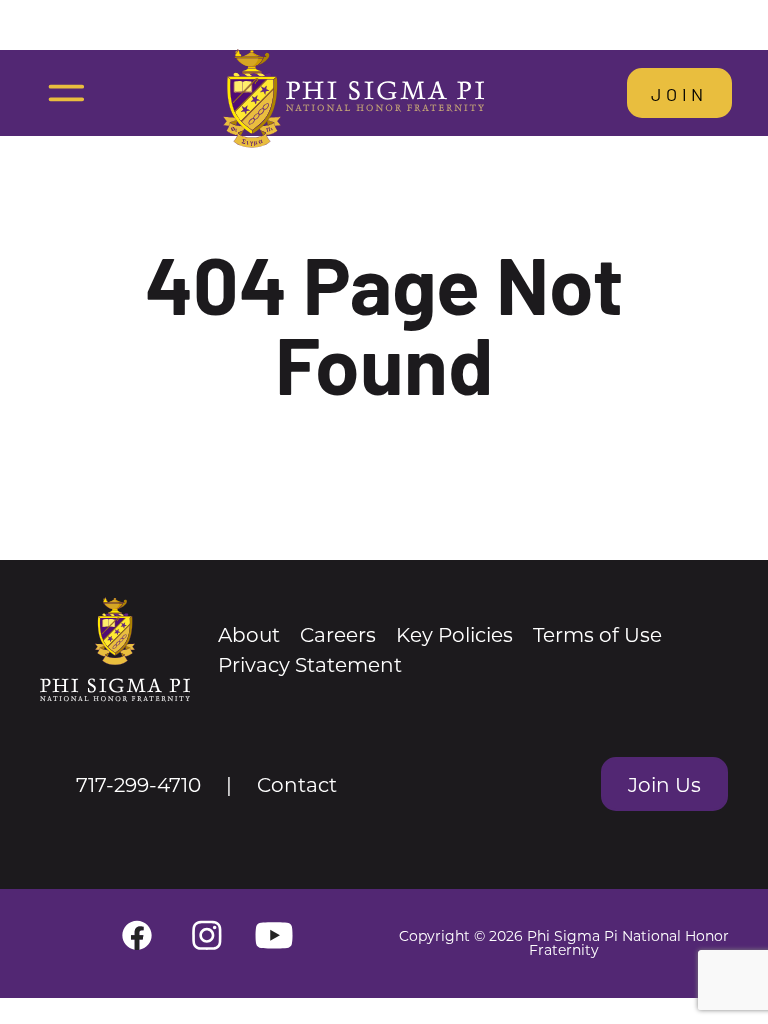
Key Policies (454, 634)
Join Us (664, 784)
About (249, 634)
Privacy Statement (310, 664)
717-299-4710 (138, 784)
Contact (297, 784)
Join (679, 93)
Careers (338, 634)
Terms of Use (597, 634)
